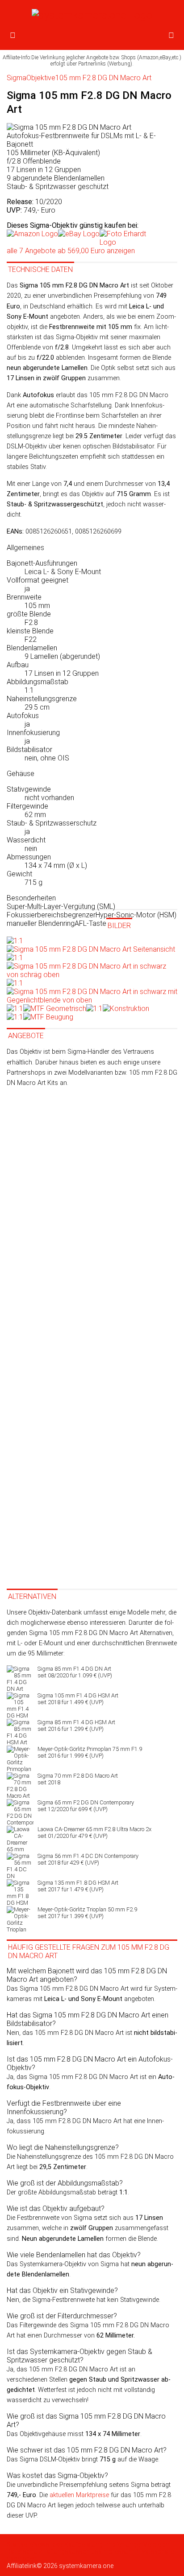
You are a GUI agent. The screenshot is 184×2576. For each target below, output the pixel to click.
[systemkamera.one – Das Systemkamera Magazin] (92, 15)
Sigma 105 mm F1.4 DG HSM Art (78, 1699)
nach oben (22, 2559)
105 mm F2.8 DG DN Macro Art (103, 78)
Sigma (17, 78)
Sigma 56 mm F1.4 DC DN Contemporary (88, 1859)
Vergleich (156, 2544)
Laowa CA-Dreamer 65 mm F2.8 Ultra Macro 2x (94, 1832)
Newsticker (49, 2544)
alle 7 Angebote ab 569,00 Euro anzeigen (71, 251)
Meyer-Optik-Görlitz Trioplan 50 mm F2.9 (87, 1913)
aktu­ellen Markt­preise (79, 2495)
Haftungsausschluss (72, 2551)
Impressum (118, 2551)
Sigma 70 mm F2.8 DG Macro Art (78, 1779)
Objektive (41, 78)
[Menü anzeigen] (13, 36)
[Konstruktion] (118, 1009)
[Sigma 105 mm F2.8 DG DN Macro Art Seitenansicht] (91, 945)
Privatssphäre (154, 2551)
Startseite (20, 2544)
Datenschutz (24, 2551)
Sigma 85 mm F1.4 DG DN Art (75, 1672)
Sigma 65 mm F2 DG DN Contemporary (86, 1806)
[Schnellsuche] (171, 36)
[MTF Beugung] (40, 1017)
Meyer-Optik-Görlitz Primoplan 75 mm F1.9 (90, 1752)
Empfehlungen (123, 2544)
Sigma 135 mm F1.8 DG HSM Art (78, 1886)
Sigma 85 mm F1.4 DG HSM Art (76, 1726)
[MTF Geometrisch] (46, 1009)
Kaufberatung (84, 2544)
